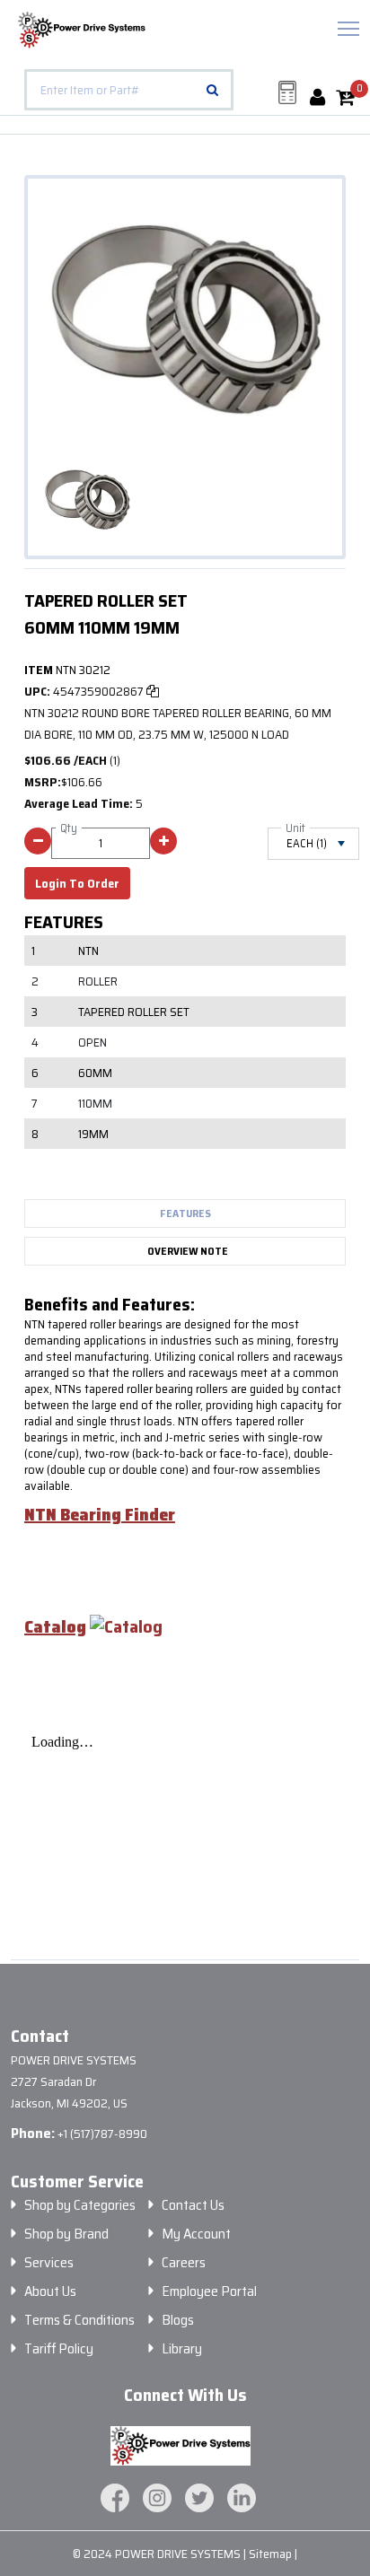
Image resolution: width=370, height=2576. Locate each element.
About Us (50, 2291)
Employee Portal (209, 2291)
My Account (196, 2234)
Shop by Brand (66, 2234)
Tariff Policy (59, 2349)
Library (182, 2349)
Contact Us (193, 2205)
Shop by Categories (80, 2205)
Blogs (178, 2320)
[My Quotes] (287, 92)
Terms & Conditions (79, 2320)
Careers (184, 2263)
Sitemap (272, 2554)
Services (49, 2263)
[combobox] (129, 90)
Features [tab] (185, 1213)
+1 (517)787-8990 (102, 2134)
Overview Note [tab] (188, 1251)
